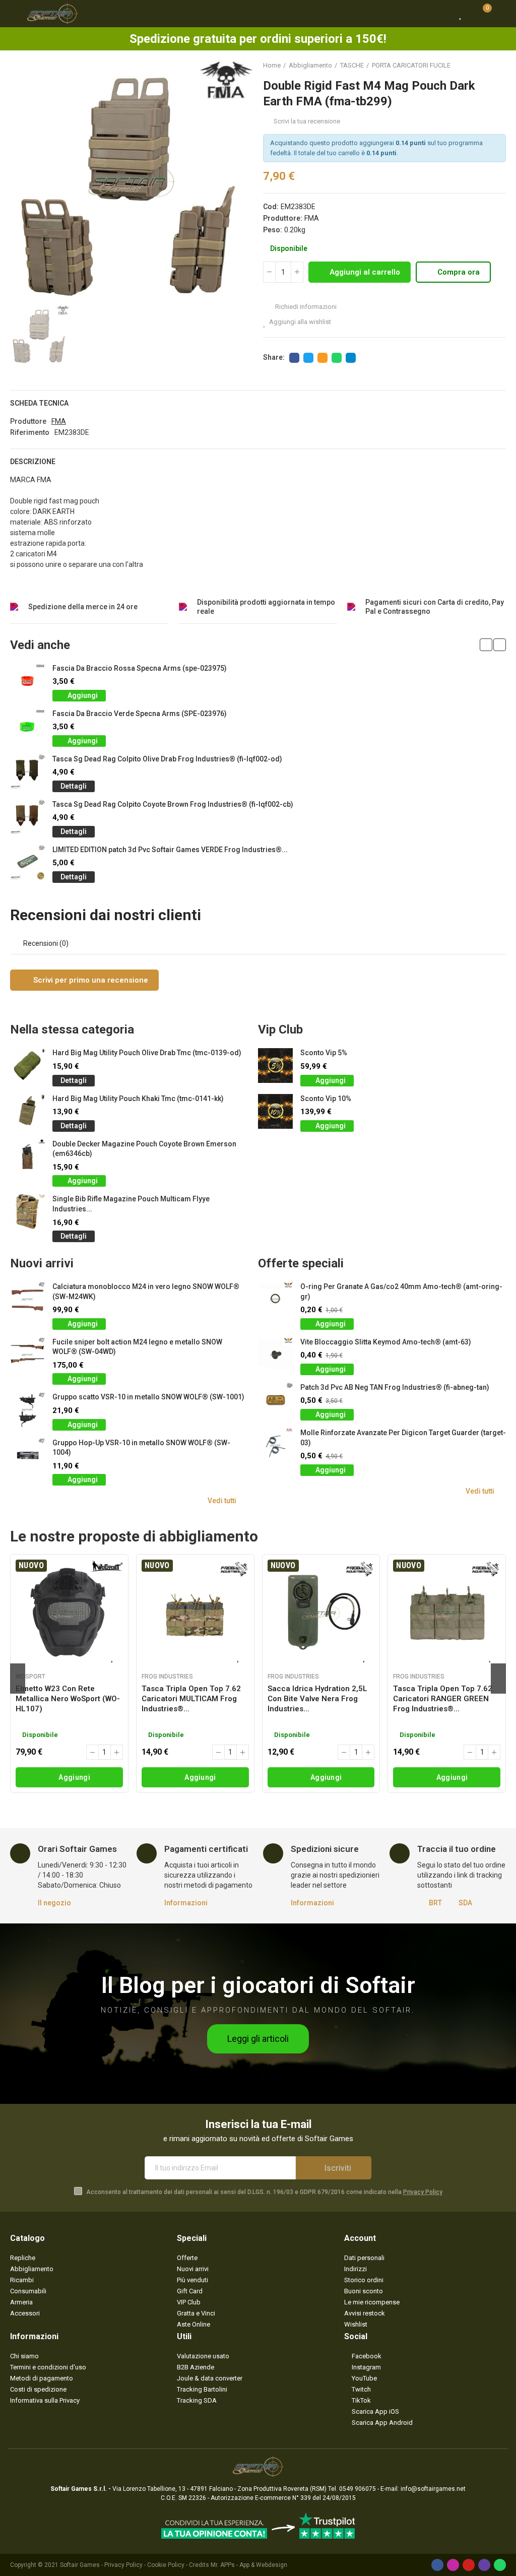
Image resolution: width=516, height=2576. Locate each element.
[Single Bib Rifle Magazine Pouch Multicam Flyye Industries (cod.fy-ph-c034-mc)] (27, 1212)
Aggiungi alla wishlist (300, 322)
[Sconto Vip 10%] (275, 1111)
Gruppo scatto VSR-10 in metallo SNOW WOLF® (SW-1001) (148, 1397)
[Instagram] (453, 2565)
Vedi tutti (222, 1501)
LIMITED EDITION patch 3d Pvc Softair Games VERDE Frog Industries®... (170, 850)
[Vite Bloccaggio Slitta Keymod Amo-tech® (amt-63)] (275, 1355)
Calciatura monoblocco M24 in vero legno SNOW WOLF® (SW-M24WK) (146, 1292)
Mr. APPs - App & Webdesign (249, 2565)
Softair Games (80, 2565)
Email (322, 358)
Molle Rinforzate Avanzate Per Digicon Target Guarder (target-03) (403, 1438)
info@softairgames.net (433, 2489)
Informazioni (186, 1903)
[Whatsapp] (500, 2565)
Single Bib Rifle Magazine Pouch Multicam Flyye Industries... (131, 1204)
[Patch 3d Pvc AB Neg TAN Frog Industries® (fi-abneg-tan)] (275, 1400)
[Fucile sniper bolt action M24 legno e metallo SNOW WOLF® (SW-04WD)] (27, 1355)
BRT (435, 1903)
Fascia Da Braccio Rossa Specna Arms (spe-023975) (140, 668)
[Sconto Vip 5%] (275, 1066)
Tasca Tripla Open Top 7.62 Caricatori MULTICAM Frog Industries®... (191, 1699)
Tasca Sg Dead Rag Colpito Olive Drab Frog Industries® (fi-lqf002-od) (167, 759)
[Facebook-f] (437, 2565)
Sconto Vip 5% (324, 1053)
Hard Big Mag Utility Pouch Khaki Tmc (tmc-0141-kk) (138, 1099)
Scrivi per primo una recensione (90, 980)
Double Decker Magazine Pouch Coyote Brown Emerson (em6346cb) (144, 1149)
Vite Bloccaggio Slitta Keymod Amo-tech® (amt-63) (386, 1342)
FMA (312, 218)
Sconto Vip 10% (326, 1099)
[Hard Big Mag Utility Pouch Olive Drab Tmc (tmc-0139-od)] (27, 1066)
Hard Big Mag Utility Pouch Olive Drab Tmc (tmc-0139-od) (147, 1053)
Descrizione (33, 462)
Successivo (498, 66)
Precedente (473, 66)
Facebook (294, 358)
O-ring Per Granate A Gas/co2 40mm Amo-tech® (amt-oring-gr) (401, 1292)
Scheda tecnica (39, 403)
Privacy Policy (423, 2192)
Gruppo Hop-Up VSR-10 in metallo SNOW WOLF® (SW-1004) (141, 1448)
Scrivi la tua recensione (307, 121)
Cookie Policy (166, 2565)
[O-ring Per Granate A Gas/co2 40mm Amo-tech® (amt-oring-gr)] (275, 1299)
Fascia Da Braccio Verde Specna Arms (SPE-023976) (140, 714)
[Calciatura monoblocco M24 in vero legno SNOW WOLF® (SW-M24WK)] (27, 1299)
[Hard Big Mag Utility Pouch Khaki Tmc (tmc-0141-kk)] (27, 1111)
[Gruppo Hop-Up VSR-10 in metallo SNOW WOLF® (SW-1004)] (27, 1456)
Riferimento (30, 432)
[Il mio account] (501, 14)
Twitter (308, 358)
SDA (465, 1903)
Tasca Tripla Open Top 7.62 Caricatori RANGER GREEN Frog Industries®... (443, 1699)
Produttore (28, 421)
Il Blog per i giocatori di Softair (258, 1985)
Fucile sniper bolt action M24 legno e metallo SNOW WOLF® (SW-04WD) (137, 1347)
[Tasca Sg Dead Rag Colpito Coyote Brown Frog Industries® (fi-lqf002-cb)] (27, 817)
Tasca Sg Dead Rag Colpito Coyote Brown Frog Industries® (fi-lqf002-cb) (173, 804)
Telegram (351, 358)
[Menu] (15, 14)
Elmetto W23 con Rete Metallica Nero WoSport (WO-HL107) (68, 1699)
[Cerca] (443, 14)
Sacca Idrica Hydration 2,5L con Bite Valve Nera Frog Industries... (317, 1699)
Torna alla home (486, 66)
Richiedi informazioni (305, 307)
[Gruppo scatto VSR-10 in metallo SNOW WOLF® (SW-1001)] (27, 1410)
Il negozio (54, 1903)
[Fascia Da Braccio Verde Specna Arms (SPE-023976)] (27, 726)
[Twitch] (484, 2565)
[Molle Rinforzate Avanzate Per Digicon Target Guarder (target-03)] (275, 1445)
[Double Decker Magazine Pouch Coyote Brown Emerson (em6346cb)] (27, 1157)
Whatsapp (337, 358)
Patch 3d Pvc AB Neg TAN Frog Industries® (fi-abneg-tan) (395, 1387)
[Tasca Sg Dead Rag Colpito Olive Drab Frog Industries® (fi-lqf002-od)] (27, 772)
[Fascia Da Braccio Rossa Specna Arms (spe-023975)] (27, 681)
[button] (486, 645)
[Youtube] (469, 2565)
